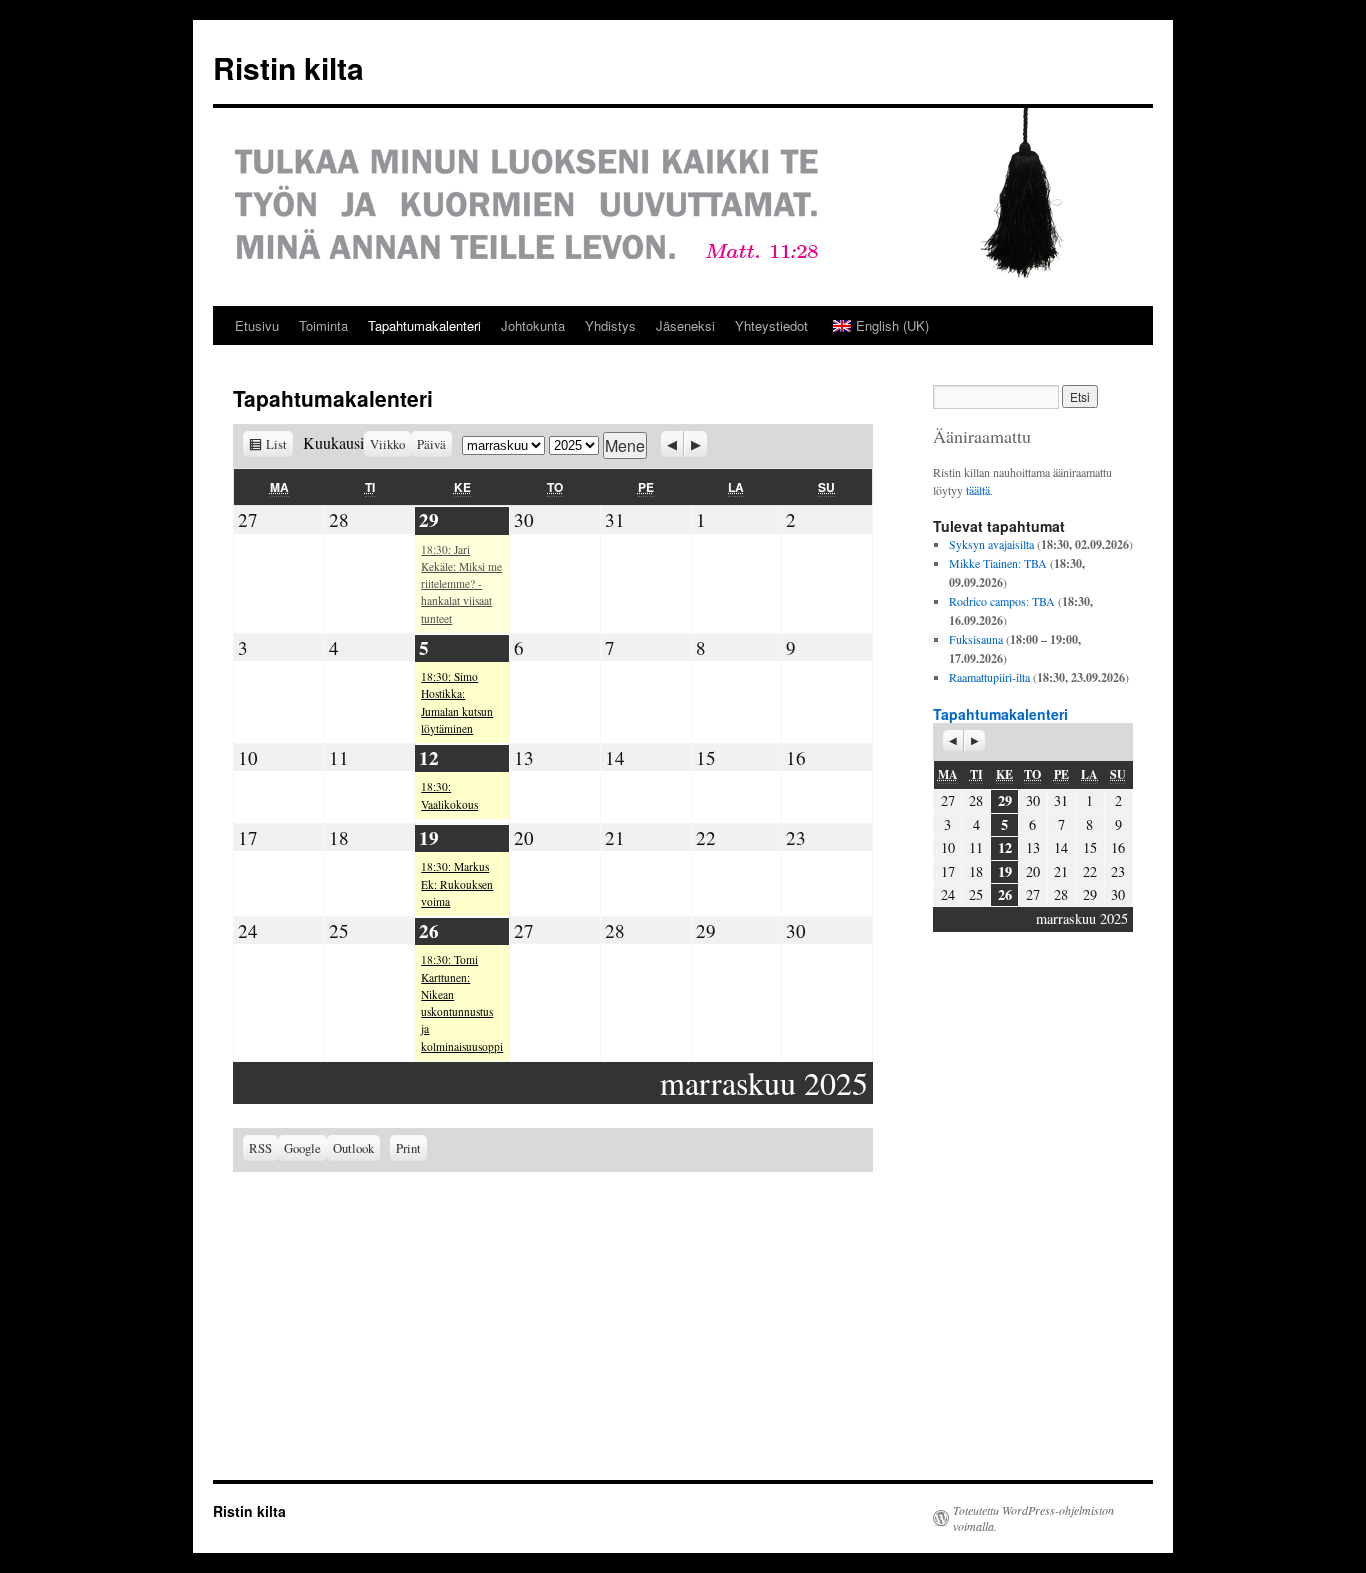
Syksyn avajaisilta (991, 544)
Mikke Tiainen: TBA (998, 563)
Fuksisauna (976, 639)
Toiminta (323, 325)
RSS (260, 1148)
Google (305, 1148)
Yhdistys (610, 325)
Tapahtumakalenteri (424, 325)
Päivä (431, 444)
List (279, 444)
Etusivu (257, 325)
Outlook (356, 1148)
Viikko (387, 444)
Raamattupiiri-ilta (989, 677)
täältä (978, 490)
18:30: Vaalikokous (449, 795)
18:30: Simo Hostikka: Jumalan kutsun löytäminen (457, 702)
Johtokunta (533, 325)
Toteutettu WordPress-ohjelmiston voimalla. (1033, 1518)
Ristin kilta (288, 67)
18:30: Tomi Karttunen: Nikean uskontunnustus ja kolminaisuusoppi (462, 1002)
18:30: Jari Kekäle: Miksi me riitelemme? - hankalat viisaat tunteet (461, 584)
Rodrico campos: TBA (1002, 601)
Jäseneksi (685, 325)
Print (411, 1146)
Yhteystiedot (771, 325)
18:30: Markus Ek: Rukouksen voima (457, 884)
